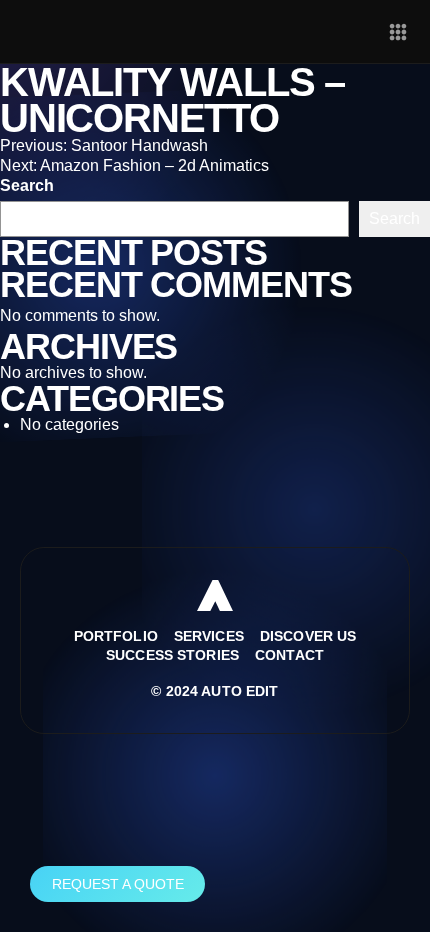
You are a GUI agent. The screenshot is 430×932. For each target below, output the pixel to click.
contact (289, 655)
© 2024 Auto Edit (214, 691)
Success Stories (172, 655)
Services (209, 636)
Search (27, 185)
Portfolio (116, 636)
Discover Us (308, 636)
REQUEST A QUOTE (118, 884)
